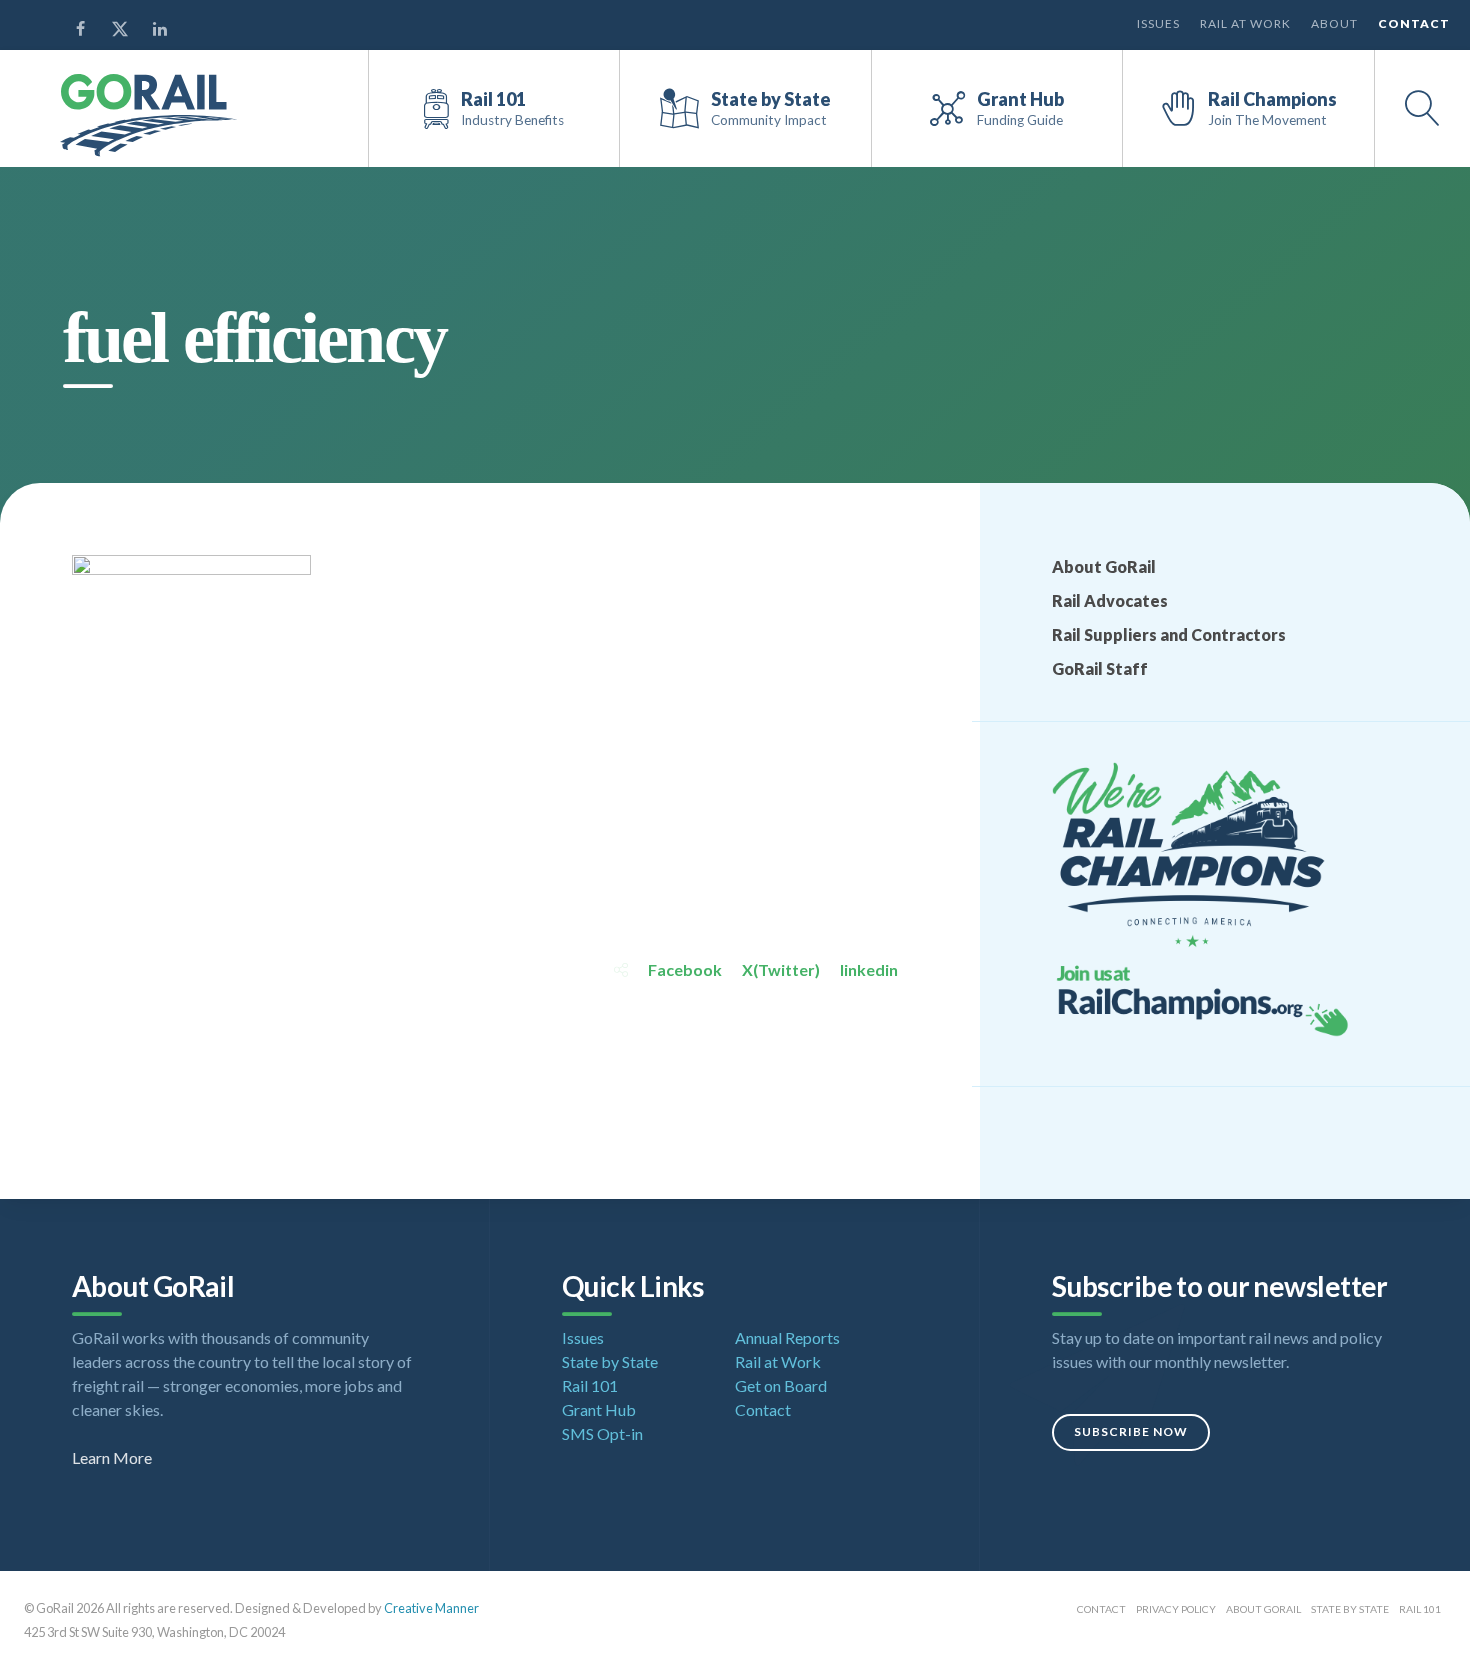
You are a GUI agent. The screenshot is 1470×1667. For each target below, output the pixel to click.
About (1334, 23)
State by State (610, 1361)
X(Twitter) (781, 969)
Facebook (685, 969)
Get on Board (781, 1385)
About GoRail (1104, 566)
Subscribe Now (1131, 1431)
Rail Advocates (1110, 600)
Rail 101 (590, 1385)
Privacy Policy (1176, 1609)
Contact (1414, 23)
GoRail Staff (1100, 668)
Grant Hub (599, 1409)
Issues (1158, 23)
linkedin (869, 969)
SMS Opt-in (602, 1433)
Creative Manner (431, 1608)
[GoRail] (149, 115)
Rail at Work (1245, 23)
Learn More (112, 1457)
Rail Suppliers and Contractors (1169, 634)
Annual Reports (787, 1337)
